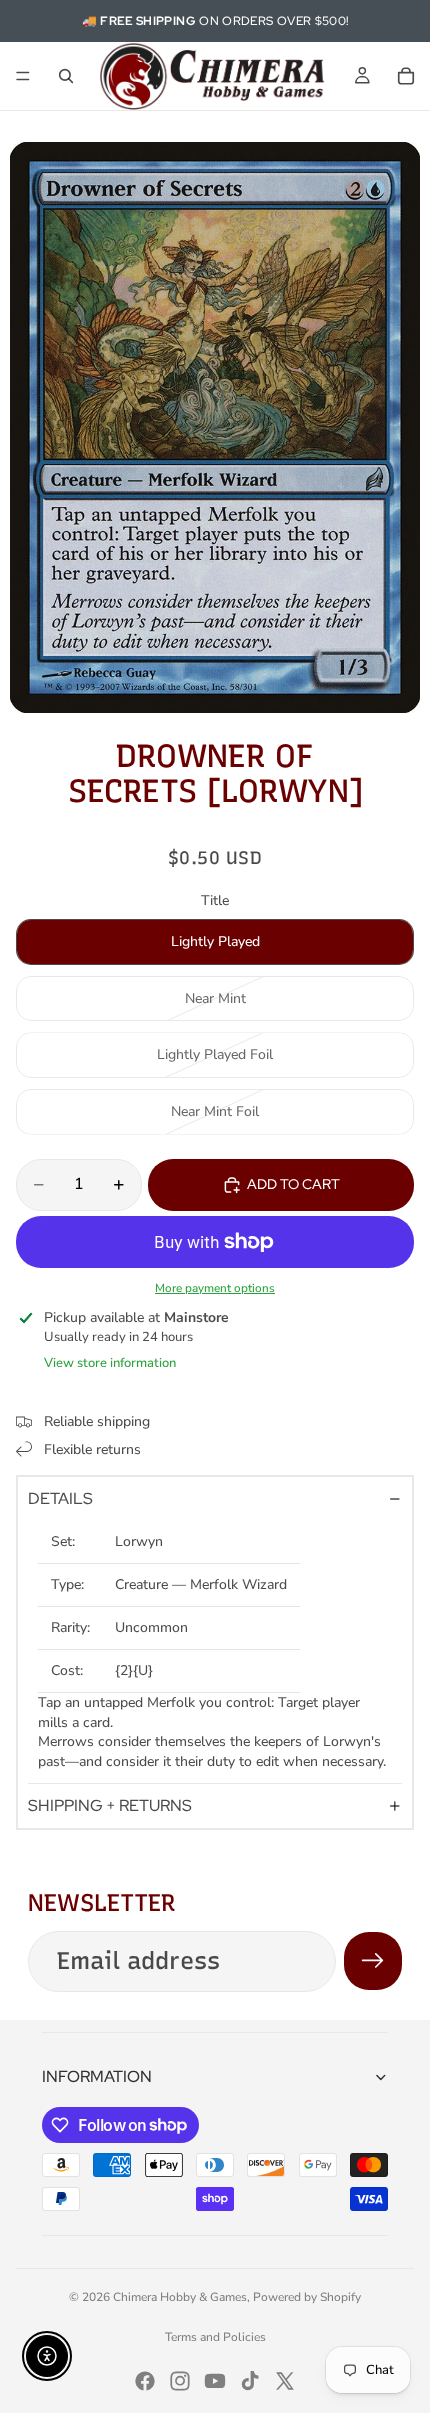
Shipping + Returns (110, 1805)
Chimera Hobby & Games (180, 2297)
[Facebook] (145, 2381)
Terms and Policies (215, 2337)
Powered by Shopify (307, 2297)
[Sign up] (373, 1961)
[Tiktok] (250, 2381)
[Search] (66, 76)
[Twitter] (285, 2381)
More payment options (215, 1288)
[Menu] (23, 76)
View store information (110, 1363)
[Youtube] (215, 2381)
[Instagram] (180, 2381)
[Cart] (406, 76)
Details (60, 1498)
